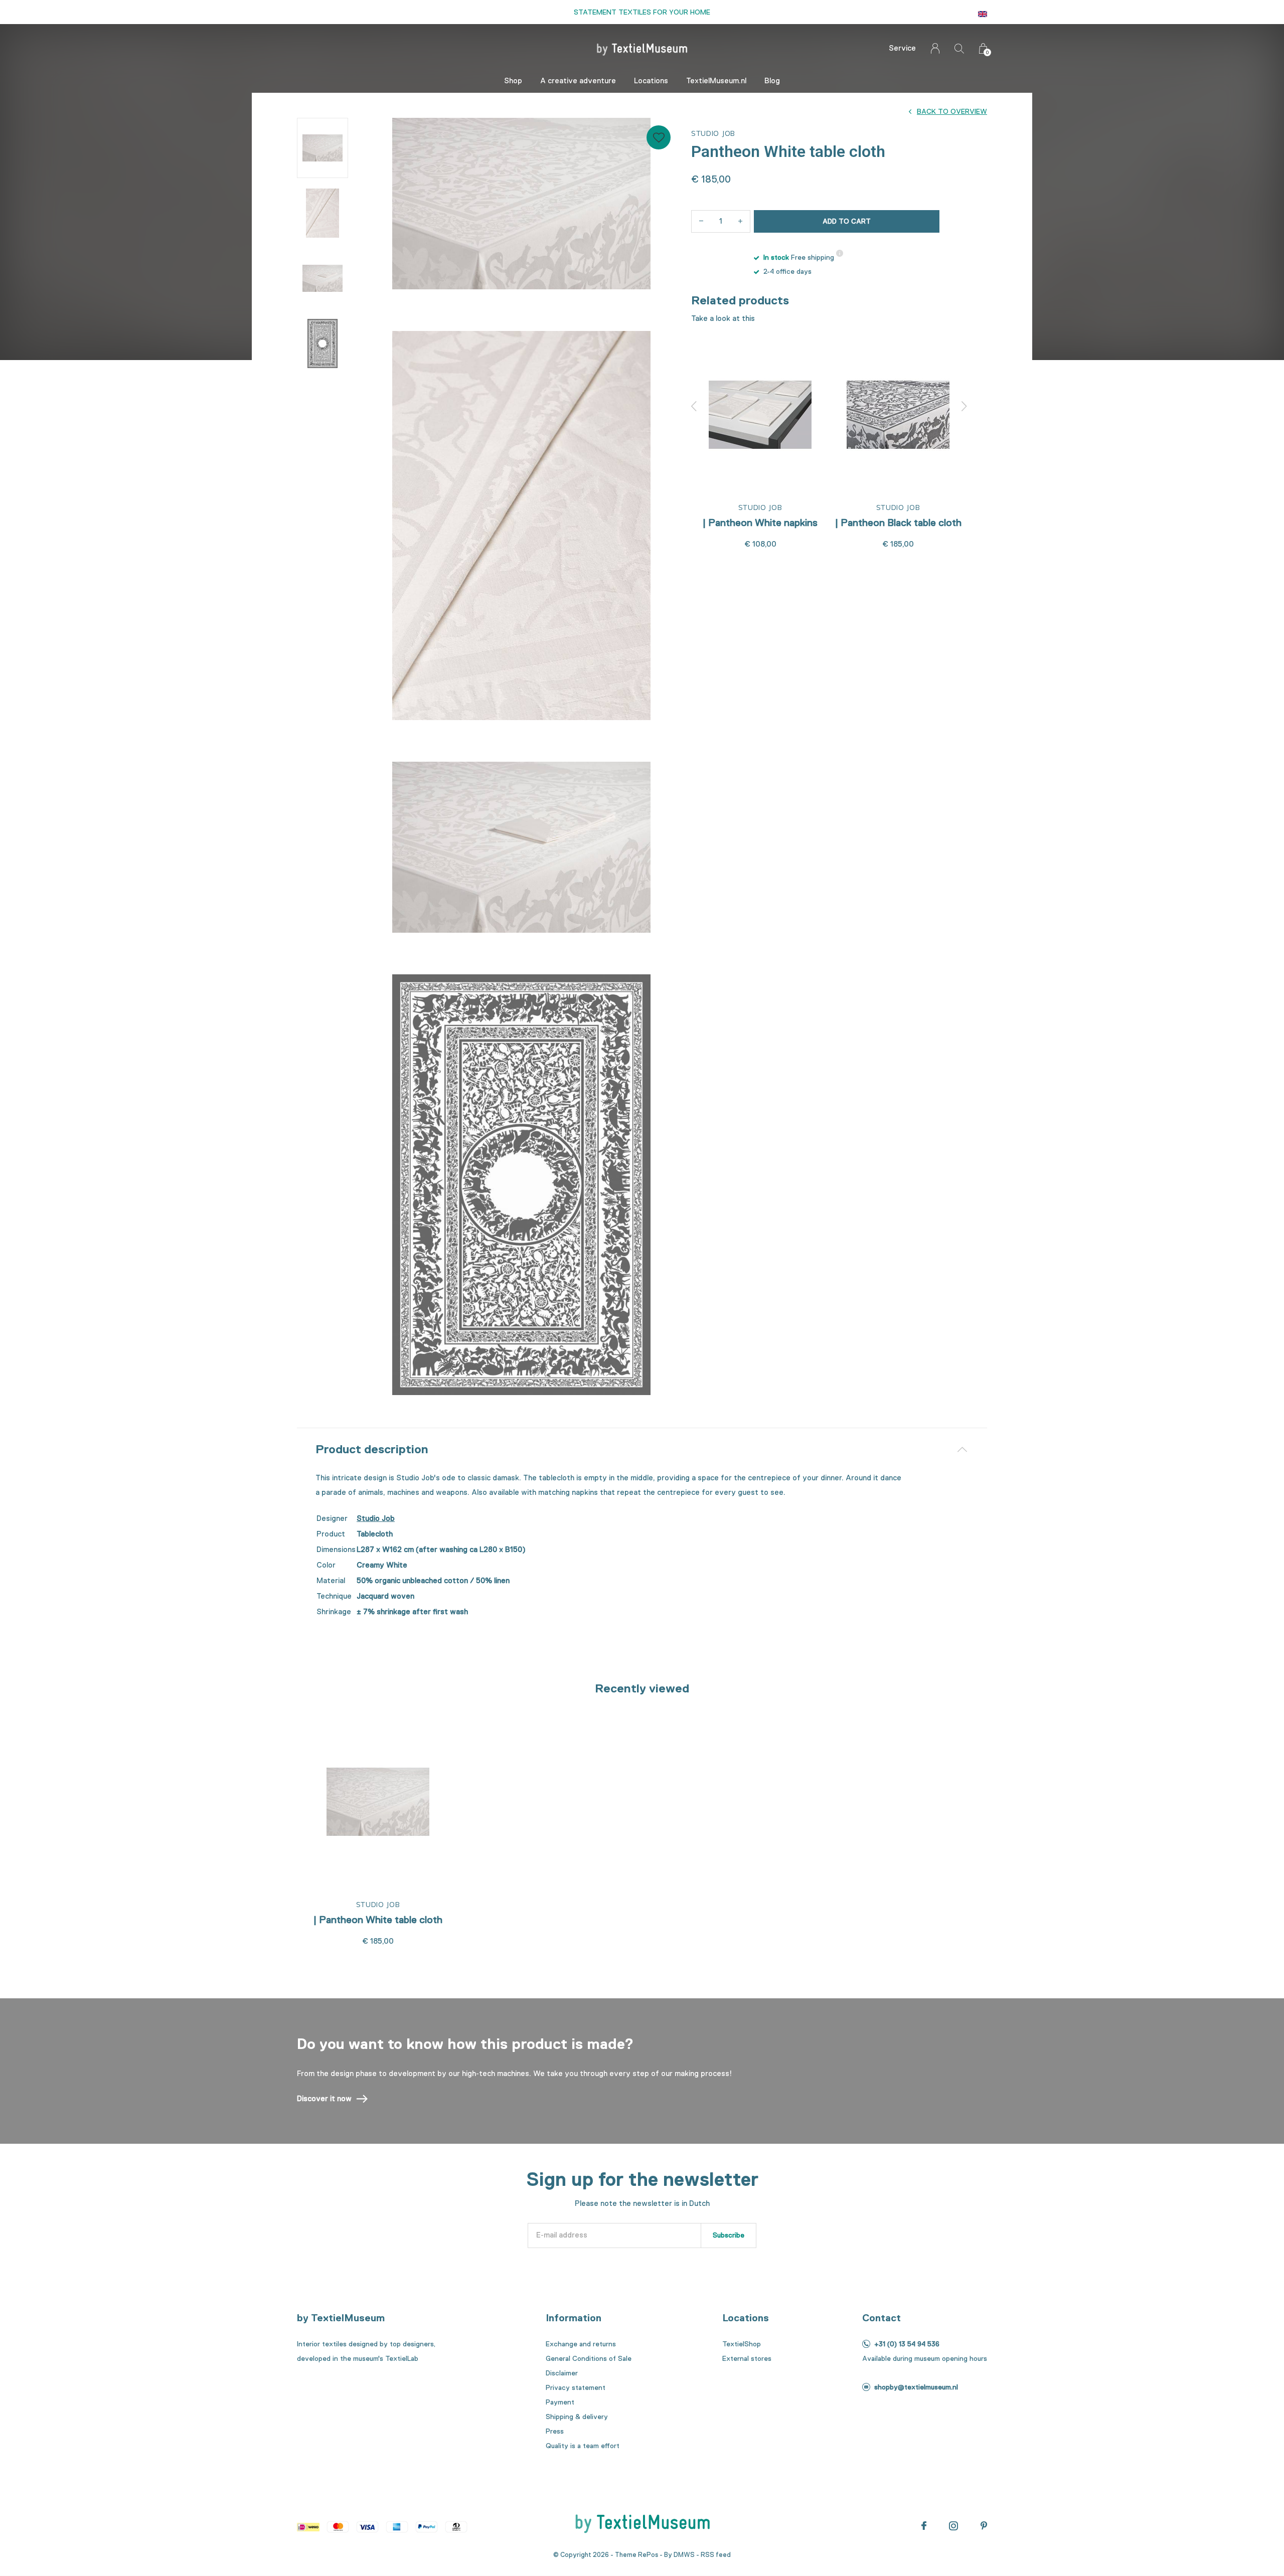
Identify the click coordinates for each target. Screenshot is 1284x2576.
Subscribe (729, 2235)
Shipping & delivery (577, 2417)
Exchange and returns (581, 2344)
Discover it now (324, 2099)
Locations (651, 81)
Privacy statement (576, 2387)
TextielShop (742, 2344)
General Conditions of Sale (589, 2358)
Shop (513, 81)
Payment (560, 2402)
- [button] (701, 221)
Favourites (659, 137)
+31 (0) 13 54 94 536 (907, 2344)
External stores (747, 2358)
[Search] (959, 48)
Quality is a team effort (583, 2446)
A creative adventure (578, 81)
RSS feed (716, 2555)
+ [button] (740, 221)
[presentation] (694, 406)
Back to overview (952, 111)
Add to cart (847, 221)
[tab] (642, 1449)
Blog (772, 81)
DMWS (684, 2555)
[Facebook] (924, 2526)
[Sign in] (935, 48)
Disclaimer (562, 2373)
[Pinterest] (984, 2526)
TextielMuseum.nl (716, 81)
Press (555, 2431)
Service (902, 48)
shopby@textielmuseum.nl (916, 2387)
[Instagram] (953, 2526)
